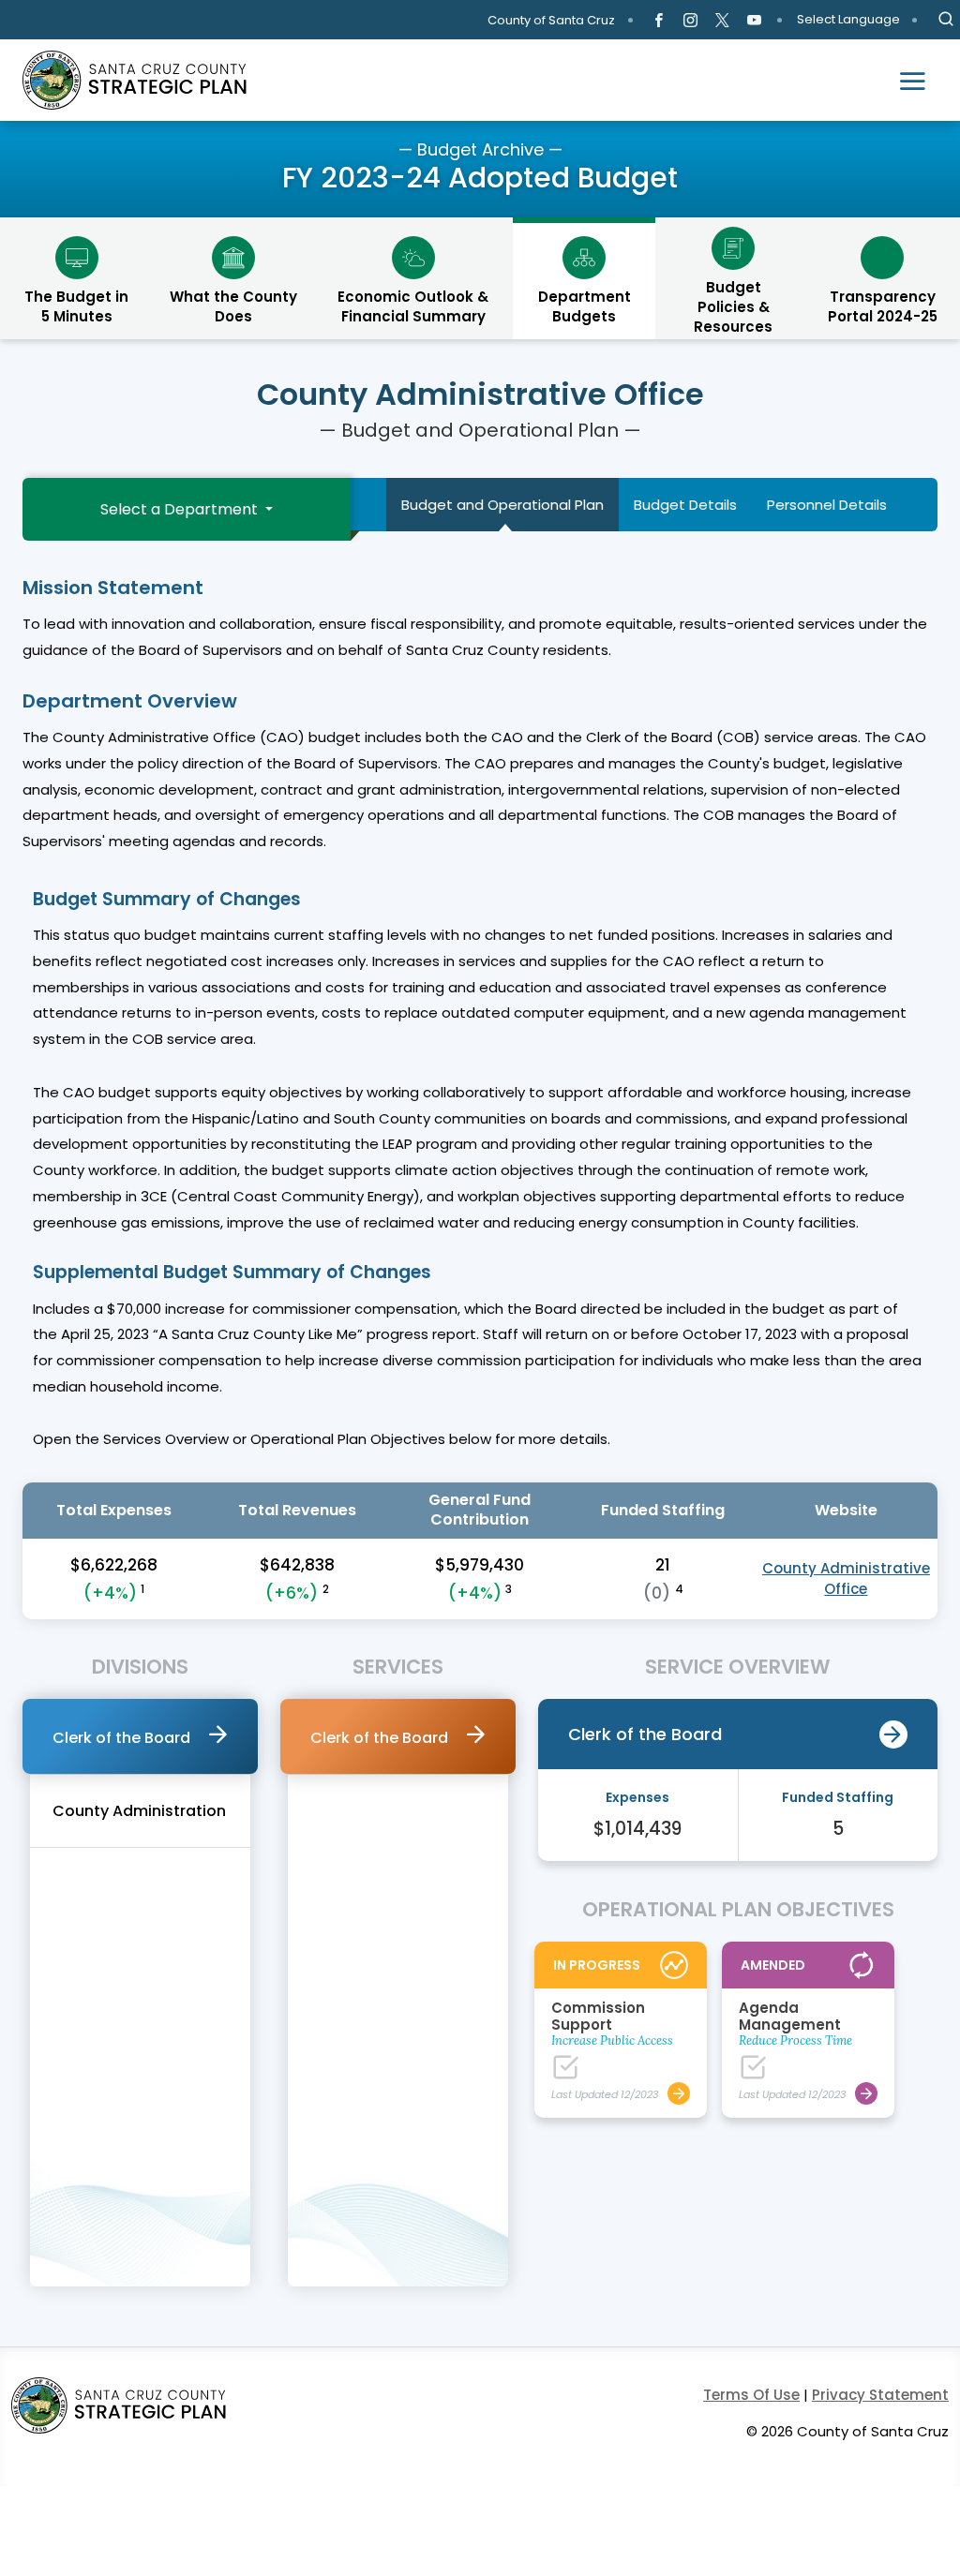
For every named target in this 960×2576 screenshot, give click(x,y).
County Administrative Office (846, 1579)
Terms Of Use (751, 2395)
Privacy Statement (880, 2395)
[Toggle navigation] (912, 81)
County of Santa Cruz (551, 20)
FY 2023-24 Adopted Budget (480, 178)
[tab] (140, 1737)
